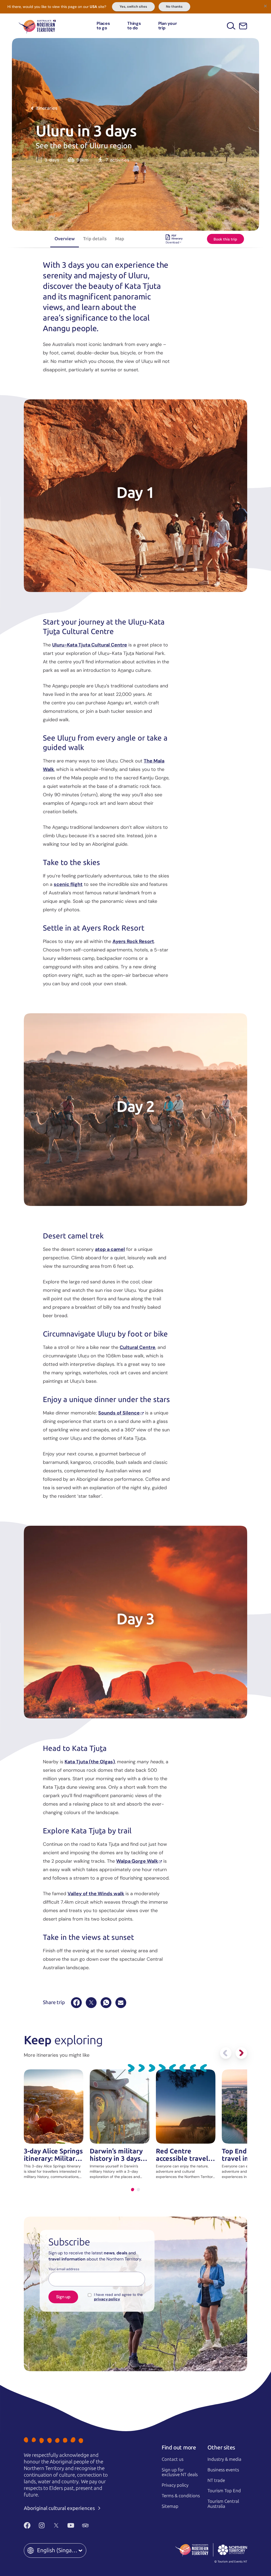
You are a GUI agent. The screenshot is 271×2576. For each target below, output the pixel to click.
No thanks (174, 7)
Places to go (103, 26)
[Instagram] (42, 2526)
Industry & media (224, 2459)
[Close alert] (265, 6)
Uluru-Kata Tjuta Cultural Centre (90, 645)
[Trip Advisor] (85, 2526)
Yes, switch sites (133, 7)
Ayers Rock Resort (133, 941)
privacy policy (107, 2299)
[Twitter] (56, 2526)
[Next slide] (241, 2053)
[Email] (121, 2003)
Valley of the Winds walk (96, 1894)
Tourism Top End (224, 2491)
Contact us (173, 2459)
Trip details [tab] (95, 239)
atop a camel (110, 1249)
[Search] (231, 26)
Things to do (134, 26)
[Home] (37, 26)
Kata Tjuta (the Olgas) (90, 1762)
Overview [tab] (65, 239)
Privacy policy (175, 2485)
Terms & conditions (181, 2496)
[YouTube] (71, 2526)
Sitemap (170, 2506)
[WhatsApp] (106, 2003)
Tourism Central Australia (223, 2504)
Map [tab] (120, 239)
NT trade (216, 2480)
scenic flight (68, 884)
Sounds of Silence (119, 1413)
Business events (223, 2470)
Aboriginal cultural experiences (60, 2508)
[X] (91, 2003)
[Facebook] (76, 2003)
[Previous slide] (226, 2053)
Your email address (64, 2269)
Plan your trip (168, 26)
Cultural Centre (137, 1347)
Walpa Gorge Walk (137, 1861)
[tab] (133, 2189)
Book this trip (225, 239)
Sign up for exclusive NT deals (180, 2472)
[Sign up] (243, 26)
